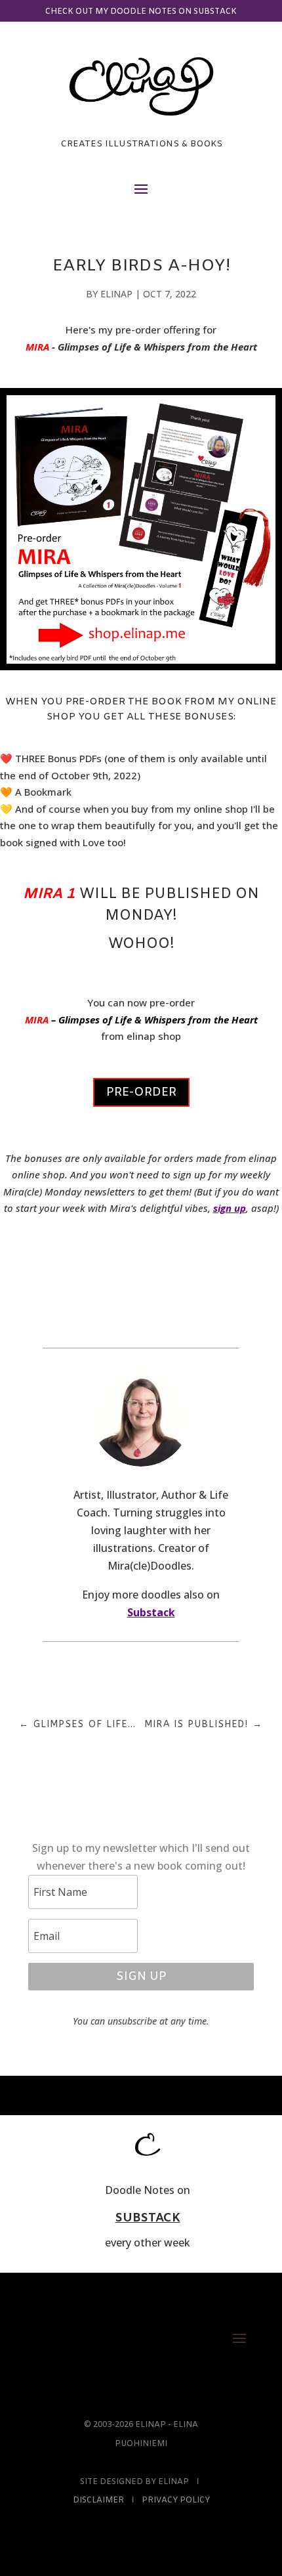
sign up (230, 1208)
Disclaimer (98, 2501)
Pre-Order (141, 1092)
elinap (116, 294)
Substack (151, 1612)
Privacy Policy (176, 2501)
